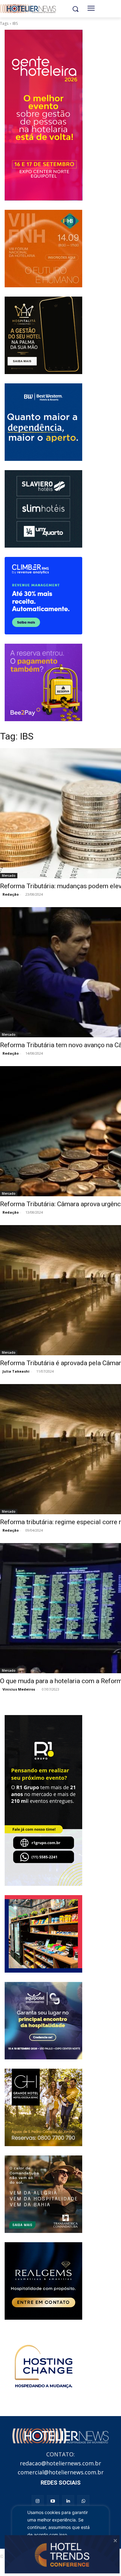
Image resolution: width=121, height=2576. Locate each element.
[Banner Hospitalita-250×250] (43, 335)
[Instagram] (38, 2501)
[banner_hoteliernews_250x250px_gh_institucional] (43, 2107)
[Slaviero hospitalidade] (43, 509)
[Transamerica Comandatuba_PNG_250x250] (43, 2194)
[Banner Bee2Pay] (43, 682)
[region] (60, 2533)
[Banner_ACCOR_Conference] (43, 2368)
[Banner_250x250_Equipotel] (43, 2021)
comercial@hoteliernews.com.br (61, 2472)
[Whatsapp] (83, 2501)
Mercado (9, 876)
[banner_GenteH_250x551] (43, 115)
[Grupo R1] (43, 1800)
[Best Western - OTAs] (43, 422)
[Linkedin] (68, 2501)
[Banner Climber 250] (43, 596)
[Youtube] (53, 2501)
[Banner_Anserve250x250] (43, 1934)
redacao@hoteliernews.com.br (60, 2463)
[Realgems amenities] (43, 2281)
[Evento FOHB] (43, 249)
